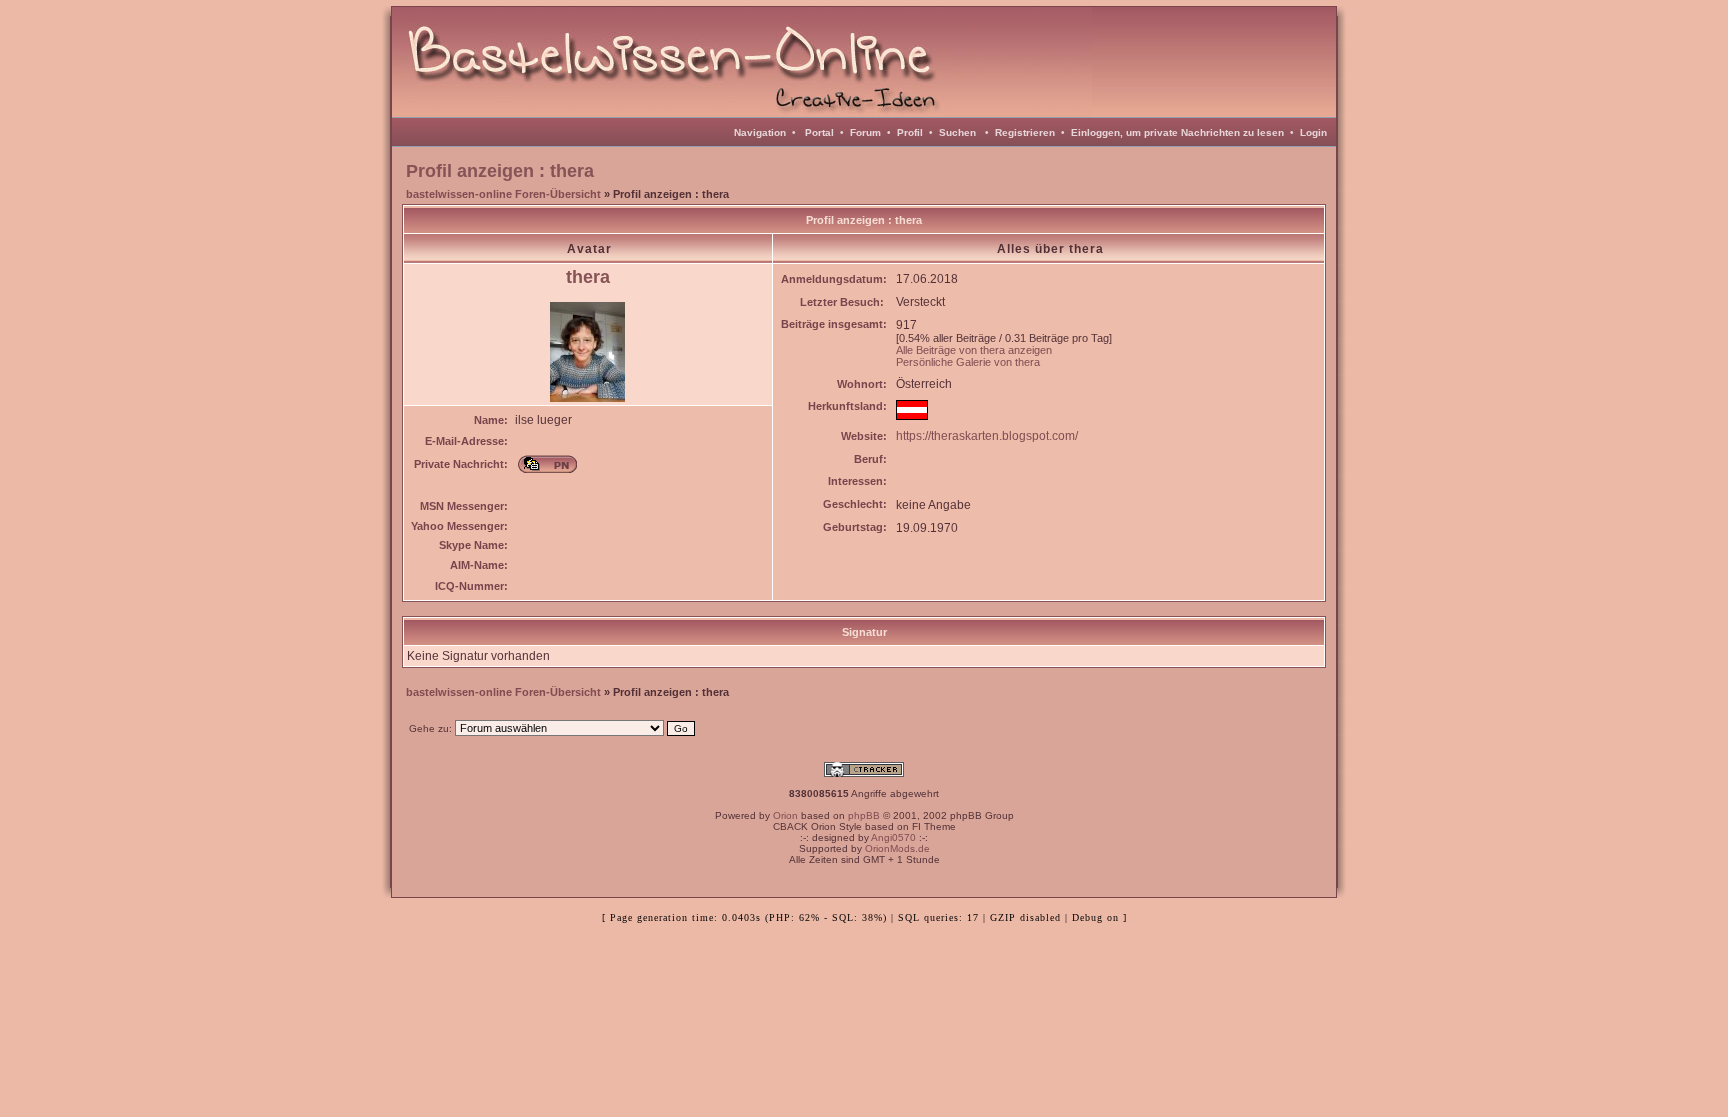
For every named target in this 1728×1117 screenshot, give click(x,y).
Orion (785, 815)
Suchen (957, 132)
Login (1313, 132)
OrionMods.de (897, 848)
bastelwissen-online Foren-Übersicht (503, 194)
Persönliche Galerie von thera (968, 362)
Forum (865, 132)
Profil (910, 132)
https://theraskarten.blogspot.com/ (987, 436)
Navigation (760, 132)
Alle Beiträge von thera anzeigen (974, 350)
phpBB (864, 815)
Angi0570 (893, 837)
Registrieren (1025, 132)
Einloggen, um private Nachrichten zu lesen (1177, 132)
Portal (819, 132)
